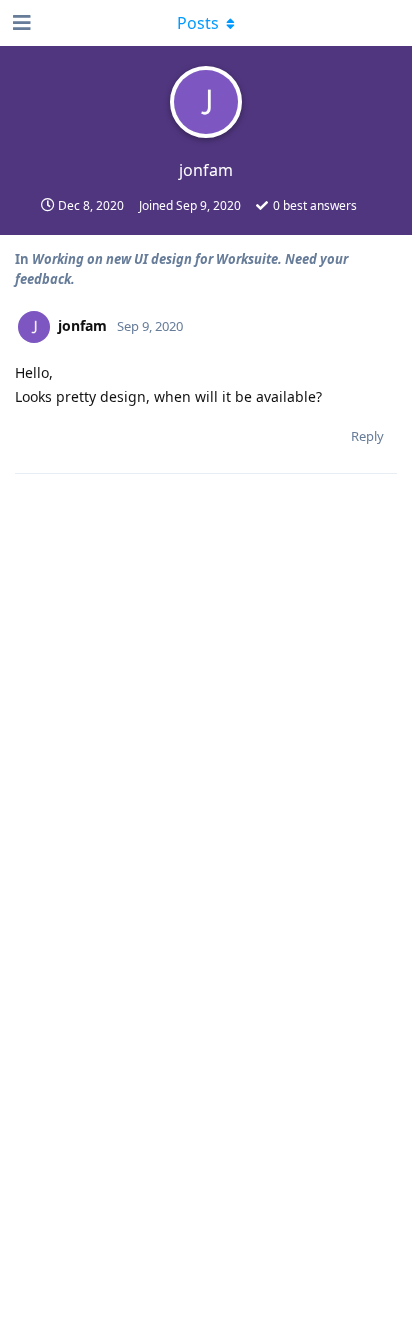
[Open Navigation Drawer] (20, 23)
